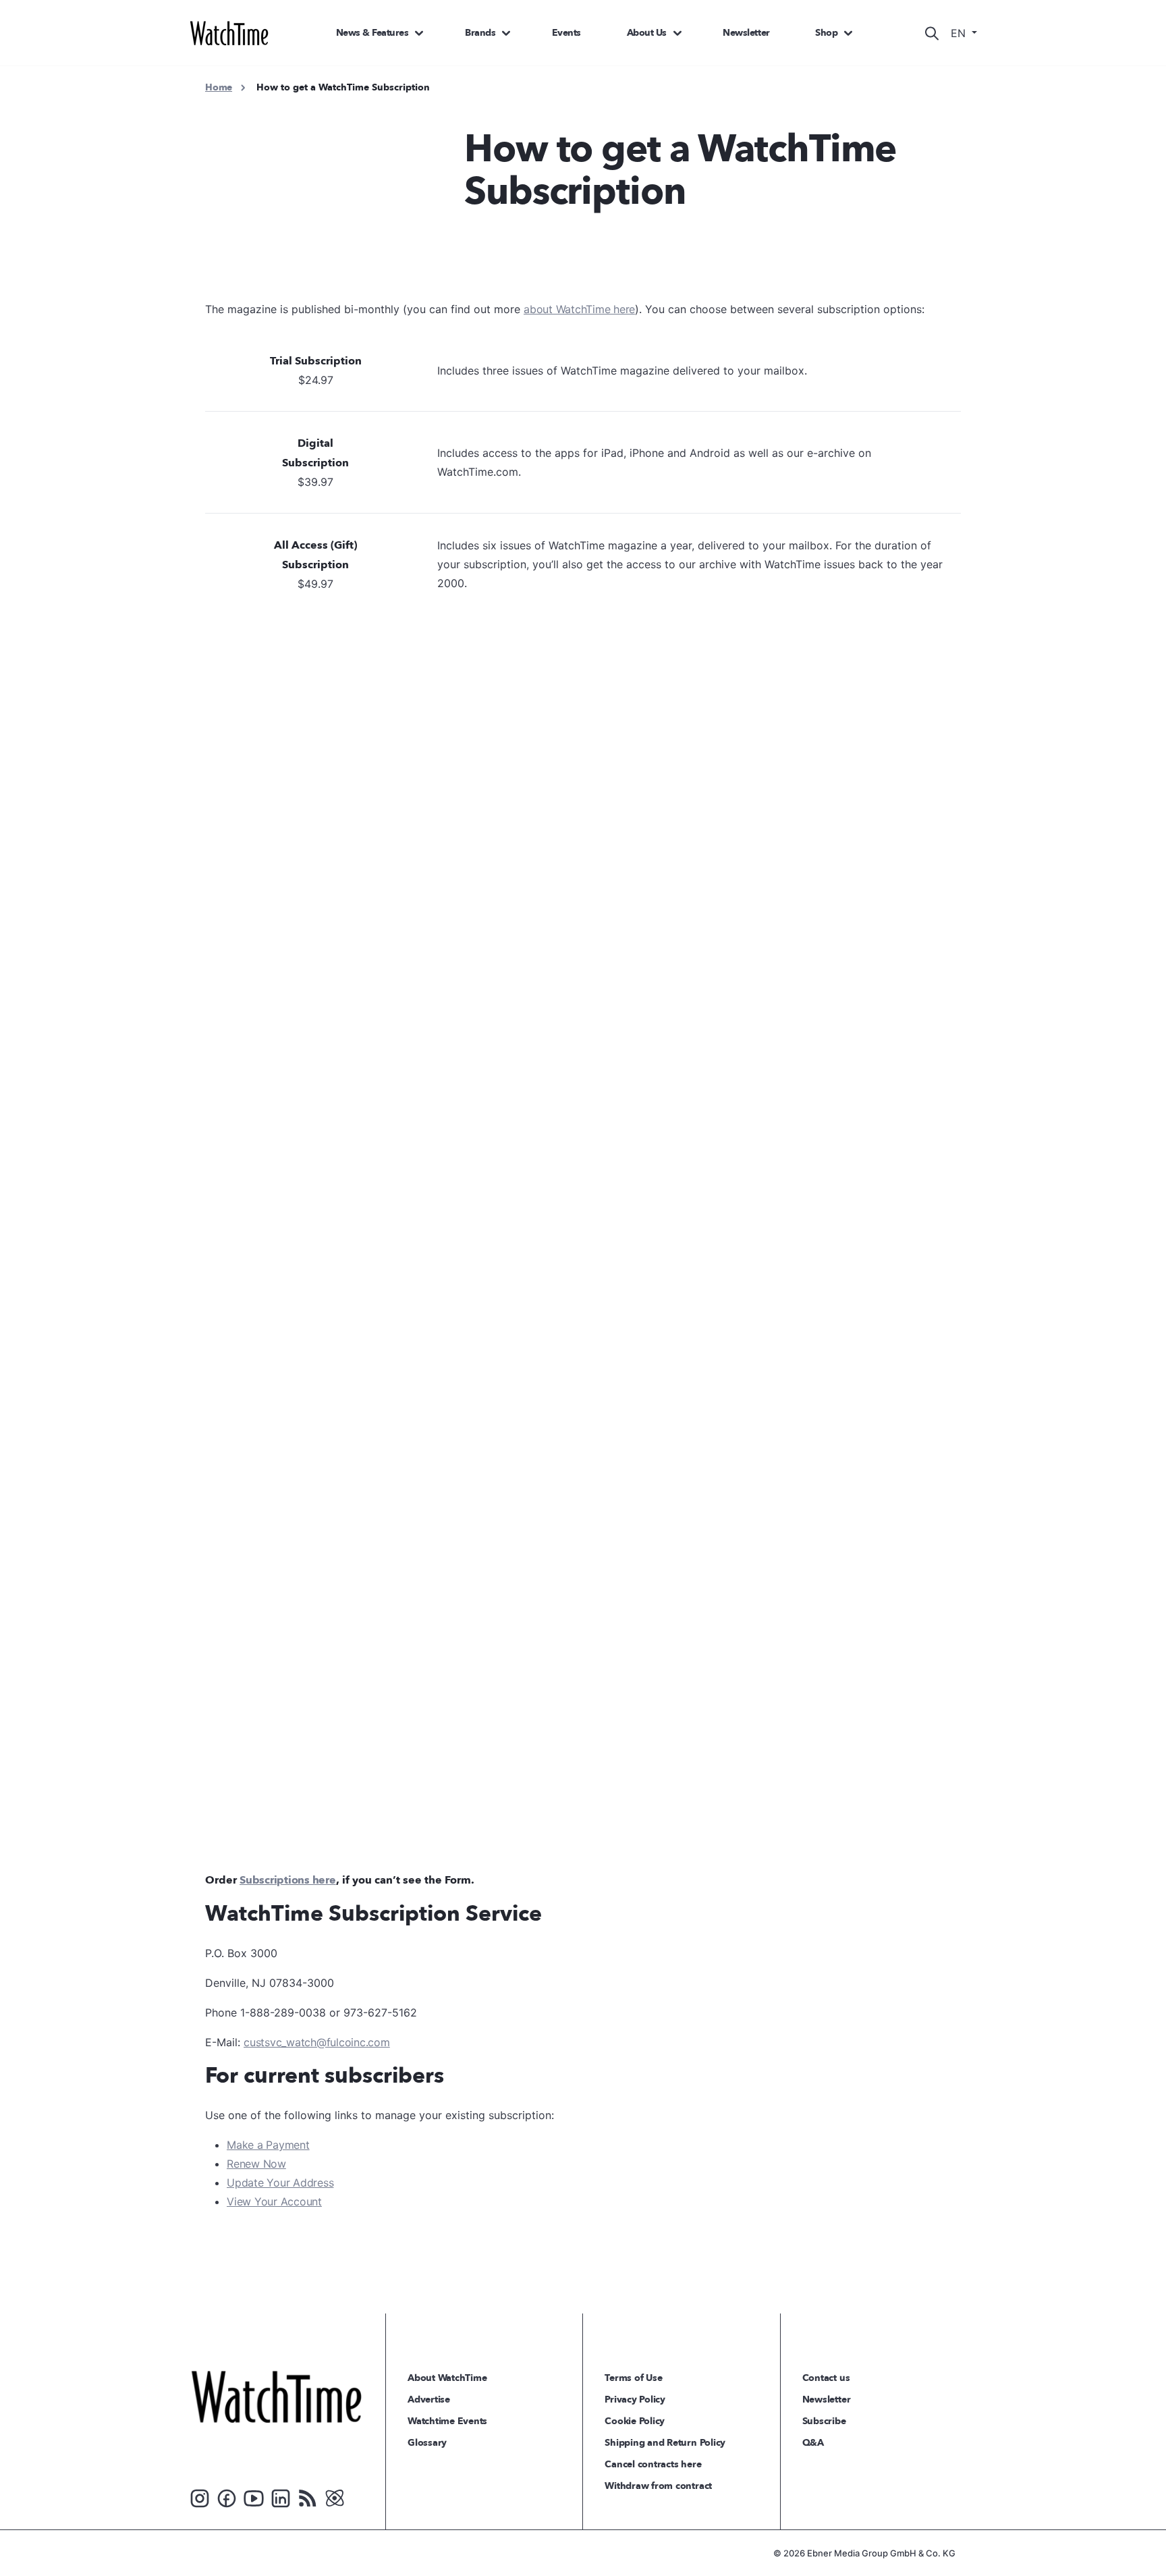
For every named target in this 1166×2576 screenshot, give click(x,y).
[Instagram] (200, 2497)
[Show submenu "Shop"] (848, 33)
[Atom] (335, 2497)
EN (960, 33)
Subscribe (824, 2421)
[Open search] (932, 33)
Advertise (429, 2400)
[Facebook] (227, 2497)
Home (219, 87)
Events (566, 33)
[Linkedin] (281, 2497)
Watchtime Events (447, 2421)
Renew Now (256, 2164)
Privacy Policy (635, 2400)
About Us (647, 33)
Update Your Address (280, 2183)
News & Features (372, 33)
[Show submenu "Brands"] (506, 33)
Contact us (826, 2378)
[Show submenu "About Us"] (677, 33)
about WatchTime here (579, 309)
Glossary (427, 2443)
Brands (480, 33)
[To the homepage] (276, 2396)
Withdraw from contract (658, 2486)
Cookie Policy (635, 2421)
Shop (826, 33)
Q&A (813, 2443)
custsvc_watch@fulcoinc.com (317, 2042)
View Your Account (274, 2201)
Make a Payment (268, 2145)
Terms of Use (633, 2378)
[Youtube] (254, 2497)
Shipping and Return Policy (665, 2443)
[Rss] (308, 2497)
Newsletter (746, 33)
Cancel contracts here (653, 2464)
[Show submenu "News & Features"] (419, 33)
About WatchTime (447, 2378)
